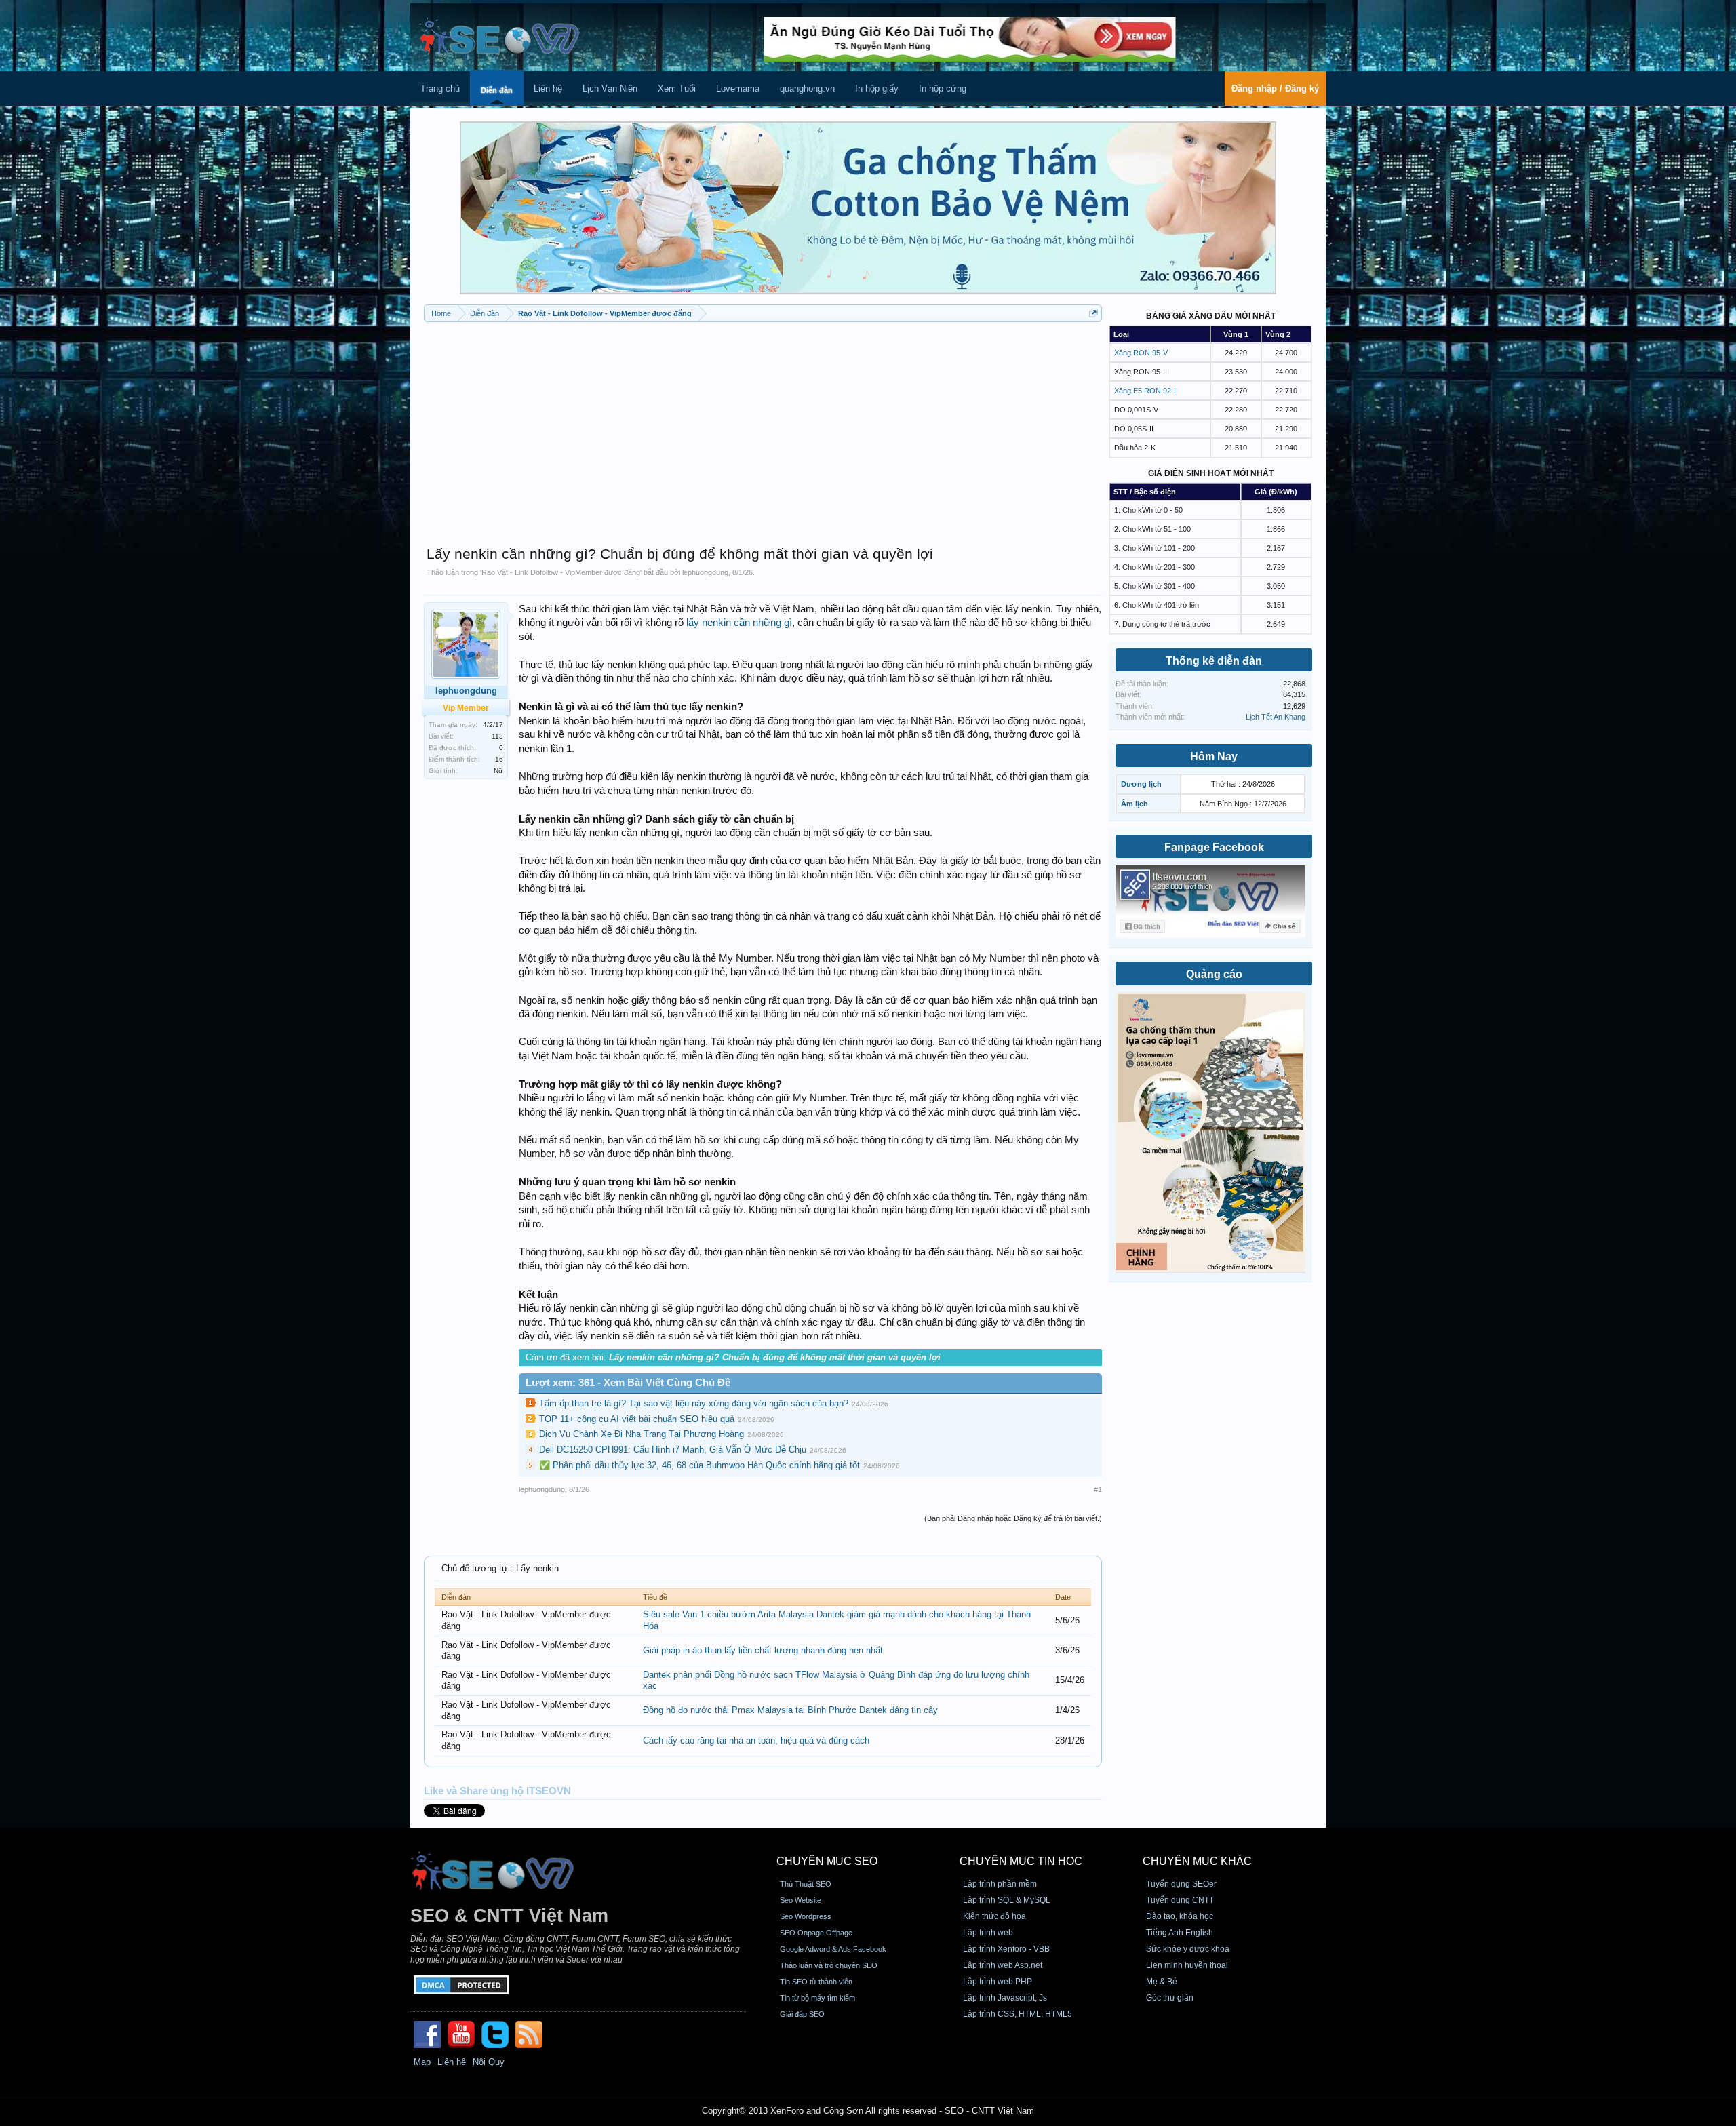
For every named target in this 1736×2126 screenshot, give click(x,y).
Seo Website (801, 1900)
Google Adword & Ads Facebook (833, 1949)
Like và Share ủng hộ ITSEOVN (497, 1791)
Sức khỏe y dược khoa (1188, 1949)
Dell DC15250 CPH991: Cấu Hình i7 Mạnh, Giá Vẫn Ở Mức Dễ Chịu (673, 1450)
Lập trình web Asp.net (1003, 1965)
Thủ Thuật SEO (806, 1884)
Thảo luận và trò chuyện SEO (829, 1965)
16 (499, 759)
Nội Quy (489, 2062)
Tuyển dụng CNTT (1180, 1900)
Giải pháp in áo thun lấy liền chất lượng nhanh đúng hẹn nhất (763, 1650)
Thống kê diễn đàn (1214, 661)
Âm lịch (1135, 804)
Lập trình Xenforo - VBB (1006, 1949)
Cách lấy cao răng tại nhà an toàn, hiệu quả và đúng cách (756, 1740)
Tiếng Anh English (1180, 1933)
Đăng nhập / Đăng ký (1275, 88)
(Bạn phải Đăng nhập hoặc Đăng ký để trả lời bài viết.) (1013, 1518)
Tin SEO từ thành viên (816, 1982)
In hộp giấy (877, 88)
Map (422, 2062)
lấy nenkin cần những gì (739, 623)
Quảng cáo (1214, 974)
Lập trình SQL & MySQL (1007, 1900)
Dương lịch (1141, 784)
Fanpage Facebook (1214, 847)
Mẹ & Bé (1162, 1982)
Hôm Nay (1214, 756)
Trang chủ (440, 88)
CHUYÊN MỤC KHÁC (1197, 1861)
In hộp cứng (943, 88)
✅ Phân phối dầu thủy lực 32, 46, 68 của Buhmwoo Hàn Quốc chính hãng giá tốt (699, 1465)
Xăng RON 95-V (1141, 353)
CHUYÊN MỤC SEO (827, 1861)
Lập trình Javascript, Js (1005, 1998)
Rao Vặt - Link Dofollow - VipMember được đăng (561, 572)
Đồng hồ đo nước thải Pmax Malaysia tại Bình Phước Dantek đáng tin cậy (790, 1710)
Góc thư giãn (1170, 1998)
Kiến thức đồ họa (994, 1916)
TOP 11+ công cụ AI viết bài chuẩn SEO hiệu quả (637, 1419)
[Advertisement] (763, 427)
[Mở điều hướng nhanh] (1093, 313)
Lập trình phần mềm (1000, 1884)
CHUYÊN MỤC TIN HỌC (1021, 1861)
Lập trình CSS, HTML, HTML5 (1018, 2014)
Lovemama (738, 88)
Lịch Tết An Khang (1276, 717)
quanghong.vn (807, 88)
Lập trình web (988, 1933)
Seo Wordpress (806, 1916)
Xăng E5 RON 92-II (1146, 391)
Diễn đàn (497, 90)
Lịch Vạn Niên (610, 88)
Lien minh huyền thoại (1187, 1965)
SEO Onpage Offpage (816, 1933)
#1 (1098, 1489)
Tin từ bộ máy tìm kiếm (817, 1998)
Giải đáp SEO (802, 2014)
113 (497, 736)
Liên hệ (548, 88)
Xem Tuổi (677, 88)
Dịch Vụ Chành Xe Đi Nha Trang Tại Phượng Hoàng (642, 1434)
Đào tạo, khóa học (1180, 1916)
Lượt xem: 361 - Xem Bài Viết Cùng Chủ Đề (628, 1383)
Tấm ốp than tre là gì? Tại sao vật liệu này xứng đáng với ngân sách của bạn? (694, 1403)
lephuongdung (705, 572)
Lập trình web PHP (998, 1982)
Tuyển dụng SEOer (1181, 1884)
